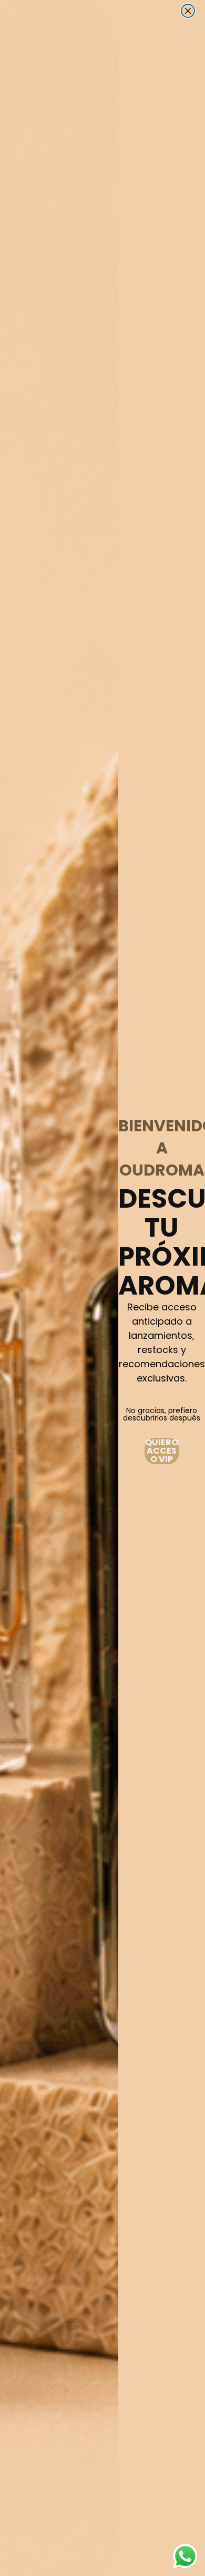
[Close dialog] (188, 11)
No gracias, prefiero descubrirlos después (162, 1414)
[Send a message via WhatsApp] (185, 2556)
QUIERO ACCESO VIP (162, 1451)
